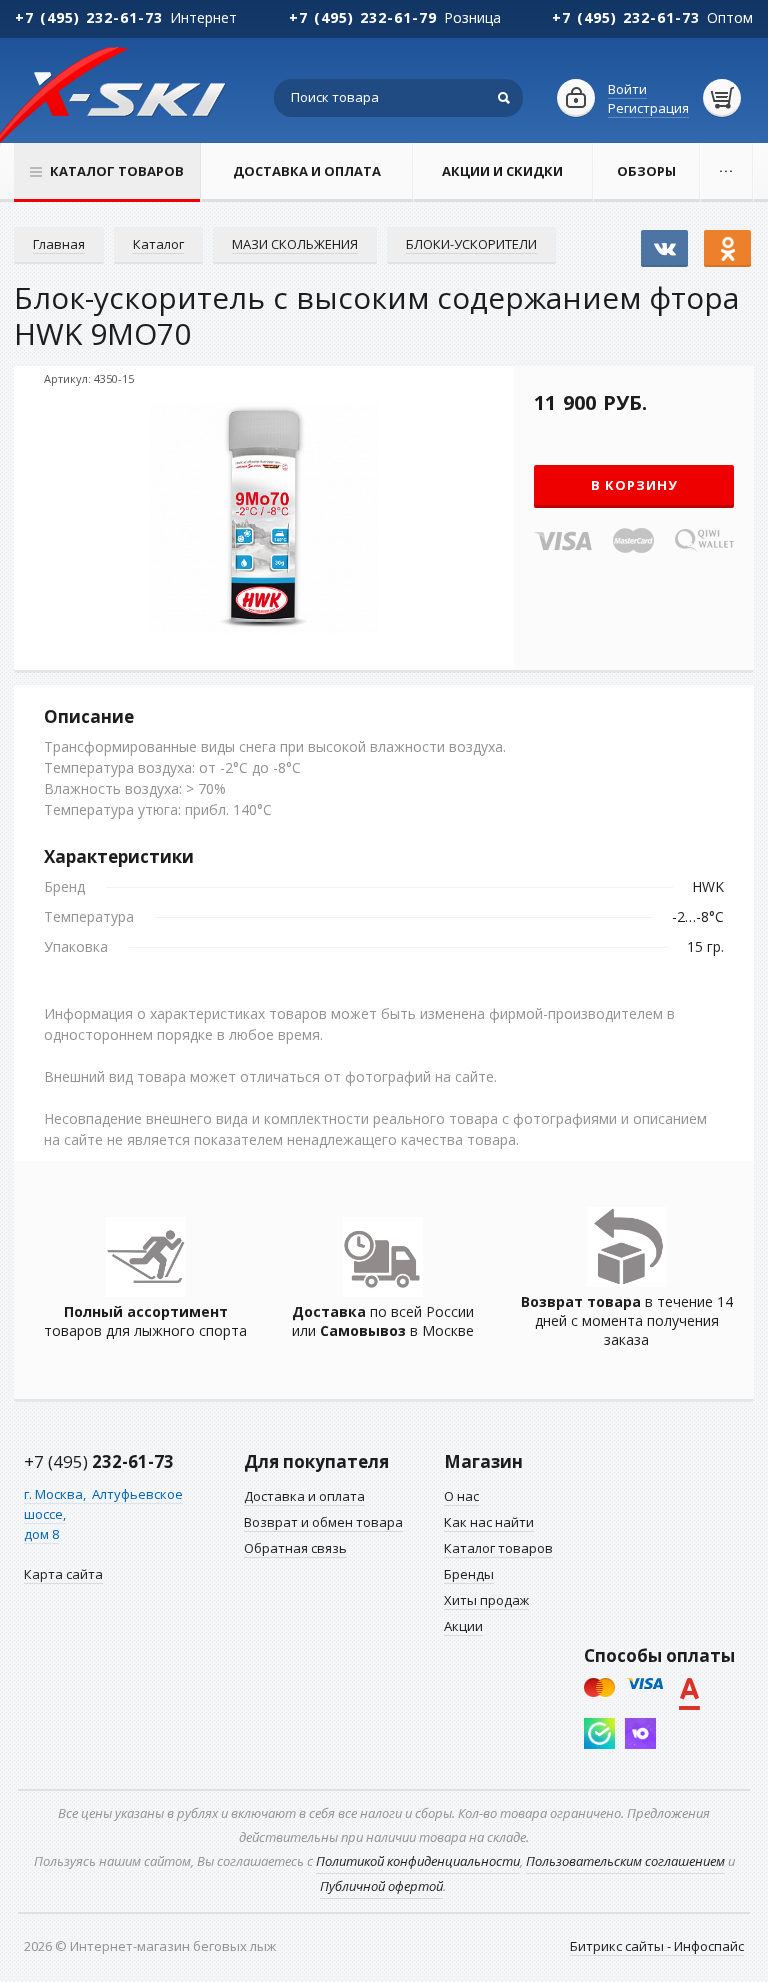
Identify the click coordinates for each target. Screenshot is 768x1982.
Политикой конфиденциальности (418, 1861)
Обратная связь (295, 1548)
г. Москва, (56, 1494)
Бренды (469, 1574)
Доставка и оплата (307, 171)
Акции (463, 1626)
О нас (461, 1496)
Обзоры (646, 171)
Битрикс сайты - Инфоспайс (657, 1946)
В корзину (634, 485)
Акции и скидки (502, 171)
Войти (627, 89)
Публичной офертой (381, 1886)
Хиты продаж (486, 1600)
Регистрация (648, 108)
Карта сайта (63, 1574)
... (726, 167)
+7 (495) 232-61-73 (89, 17)
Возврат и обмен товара (323, 1522)
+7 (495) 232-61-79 (363, 17)
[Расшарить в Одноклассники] (727, 238)
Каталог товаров (498, 1548)
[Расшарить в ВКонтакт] (664, 238)
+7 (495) (99, 1461)
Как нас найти (489, 1522)
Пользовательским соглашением (625, 1861)
